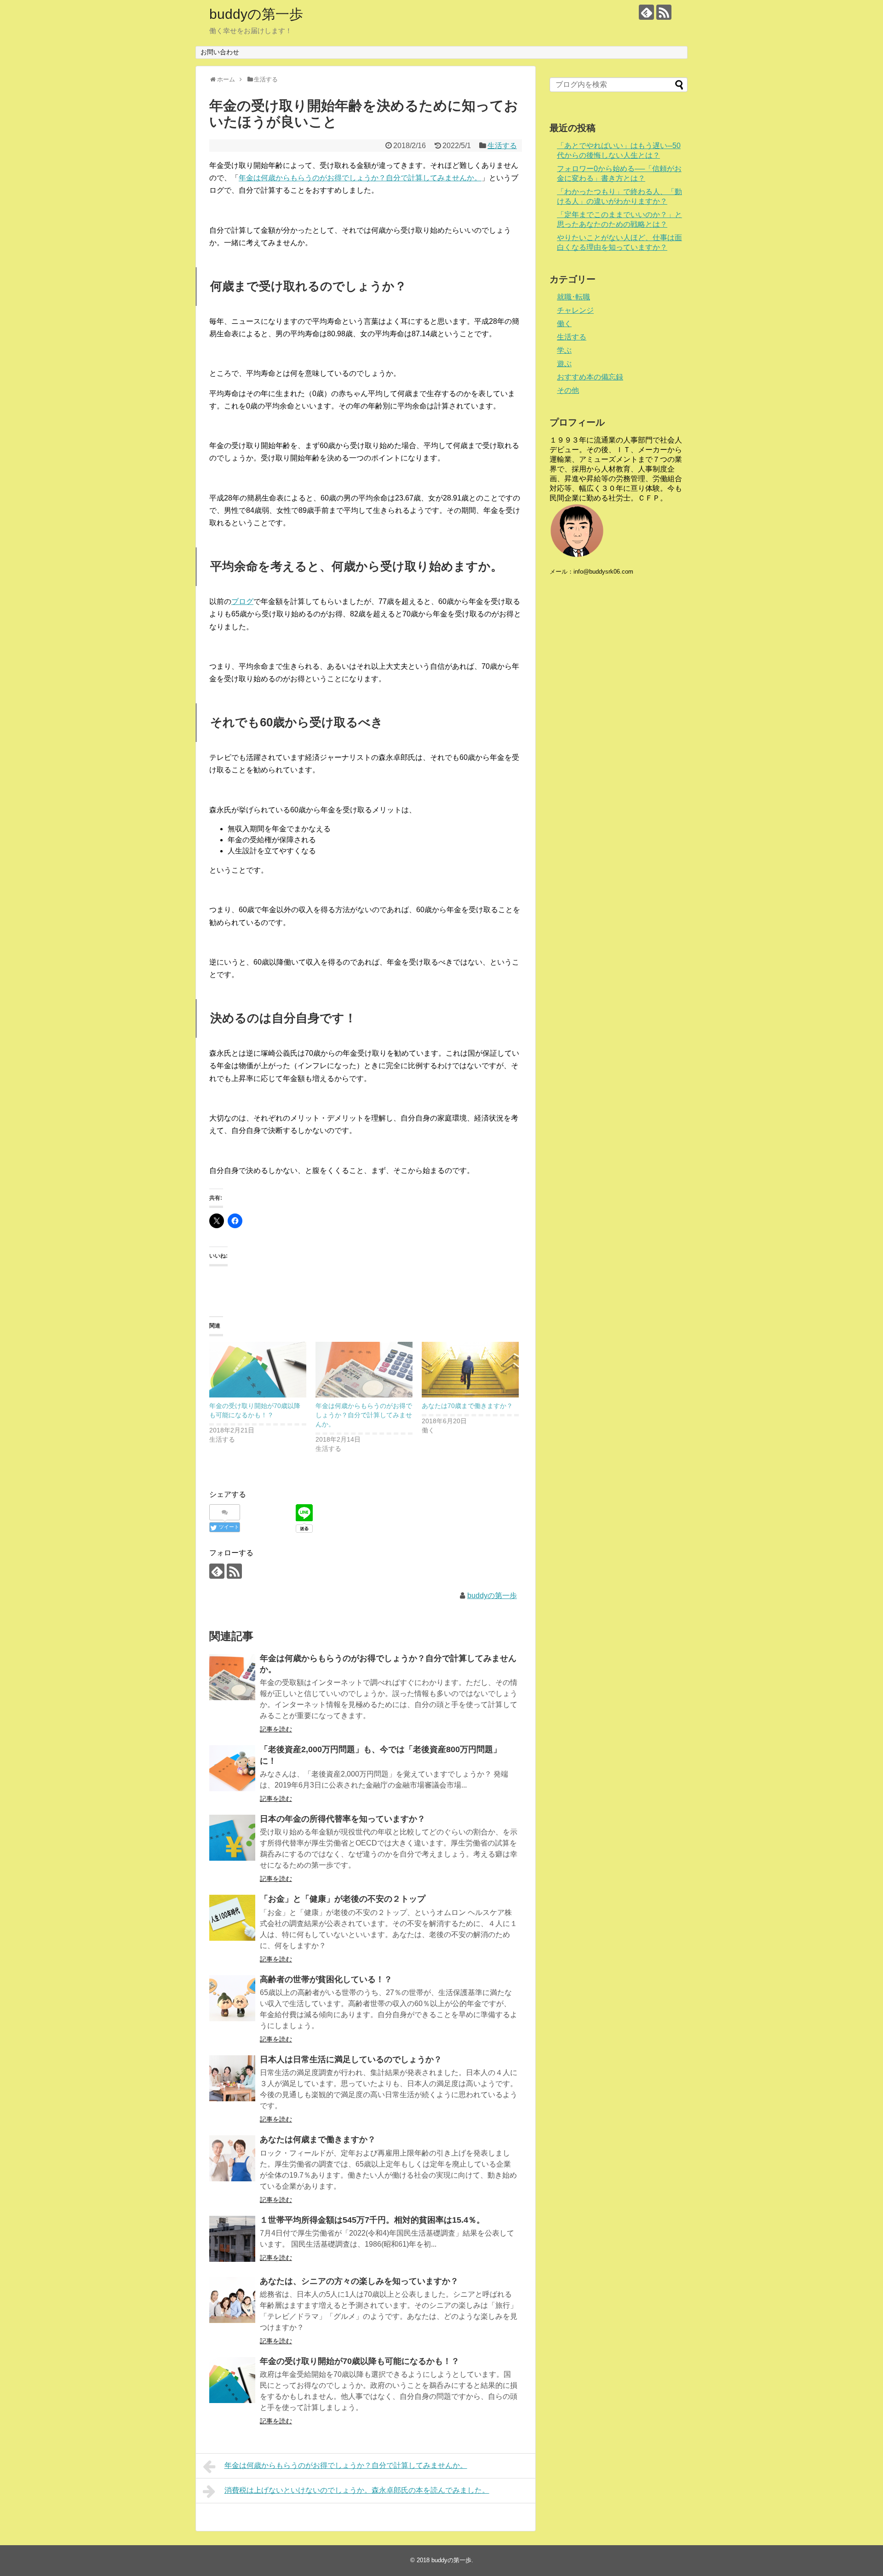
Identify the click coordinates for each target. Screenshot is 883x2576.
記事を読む (276, 1729)
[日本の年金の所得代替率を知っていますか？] (232, 1838)
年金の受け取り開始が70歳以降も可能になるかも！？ (360, 2361)
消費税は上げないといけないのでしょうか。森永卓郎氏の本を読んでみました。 (357, 2490)
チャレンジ (575, 310)
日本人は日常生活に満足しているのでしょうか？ (351, 2059)
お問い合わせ (220, 52)
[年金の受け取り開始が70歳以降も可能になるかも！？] (258, 1370)
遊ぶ (564, 364)
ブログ (242, 601)
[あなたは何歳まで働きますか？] (232, 2158)
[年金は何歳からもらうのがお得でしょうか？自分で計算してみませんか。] (364, 1370)
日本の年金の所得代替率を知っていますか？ (343, 1819)
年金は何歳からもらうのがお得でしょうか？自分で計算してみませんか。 (360, 178)
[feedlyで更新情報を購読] (646, 12)
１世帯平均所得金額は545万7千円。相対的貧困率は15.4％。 (372, 2220)
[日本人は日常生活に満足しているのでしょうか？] (232, 2078)
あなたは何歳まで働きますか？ (318, 2139)
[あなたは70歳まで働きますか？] (470, 1370)
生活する (502, 146)
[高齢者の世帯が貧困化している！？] (232, 1998)
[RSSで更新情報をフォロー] (664, 12)
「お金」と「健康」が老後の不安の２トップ (343, 1899)
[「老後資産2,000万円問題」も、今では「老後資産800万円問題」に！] (232, 1768)
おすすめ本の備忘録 (590, 377)
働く (564, 324)
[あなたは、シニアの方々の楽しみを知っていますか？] (232, 2300)
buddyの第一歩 (256, 14)
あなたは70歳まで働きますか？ (467, 1406)
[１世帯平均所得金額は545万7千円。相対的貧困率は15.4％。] (232, 2239)
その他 (568, 390)
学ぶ (564, 350)
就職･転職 (573, 297)
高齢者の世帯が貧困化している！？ (326, 1979)
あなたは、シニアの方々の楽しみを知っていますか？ (359, 2281)
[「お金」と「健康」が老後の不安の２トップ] (232, 1918)
